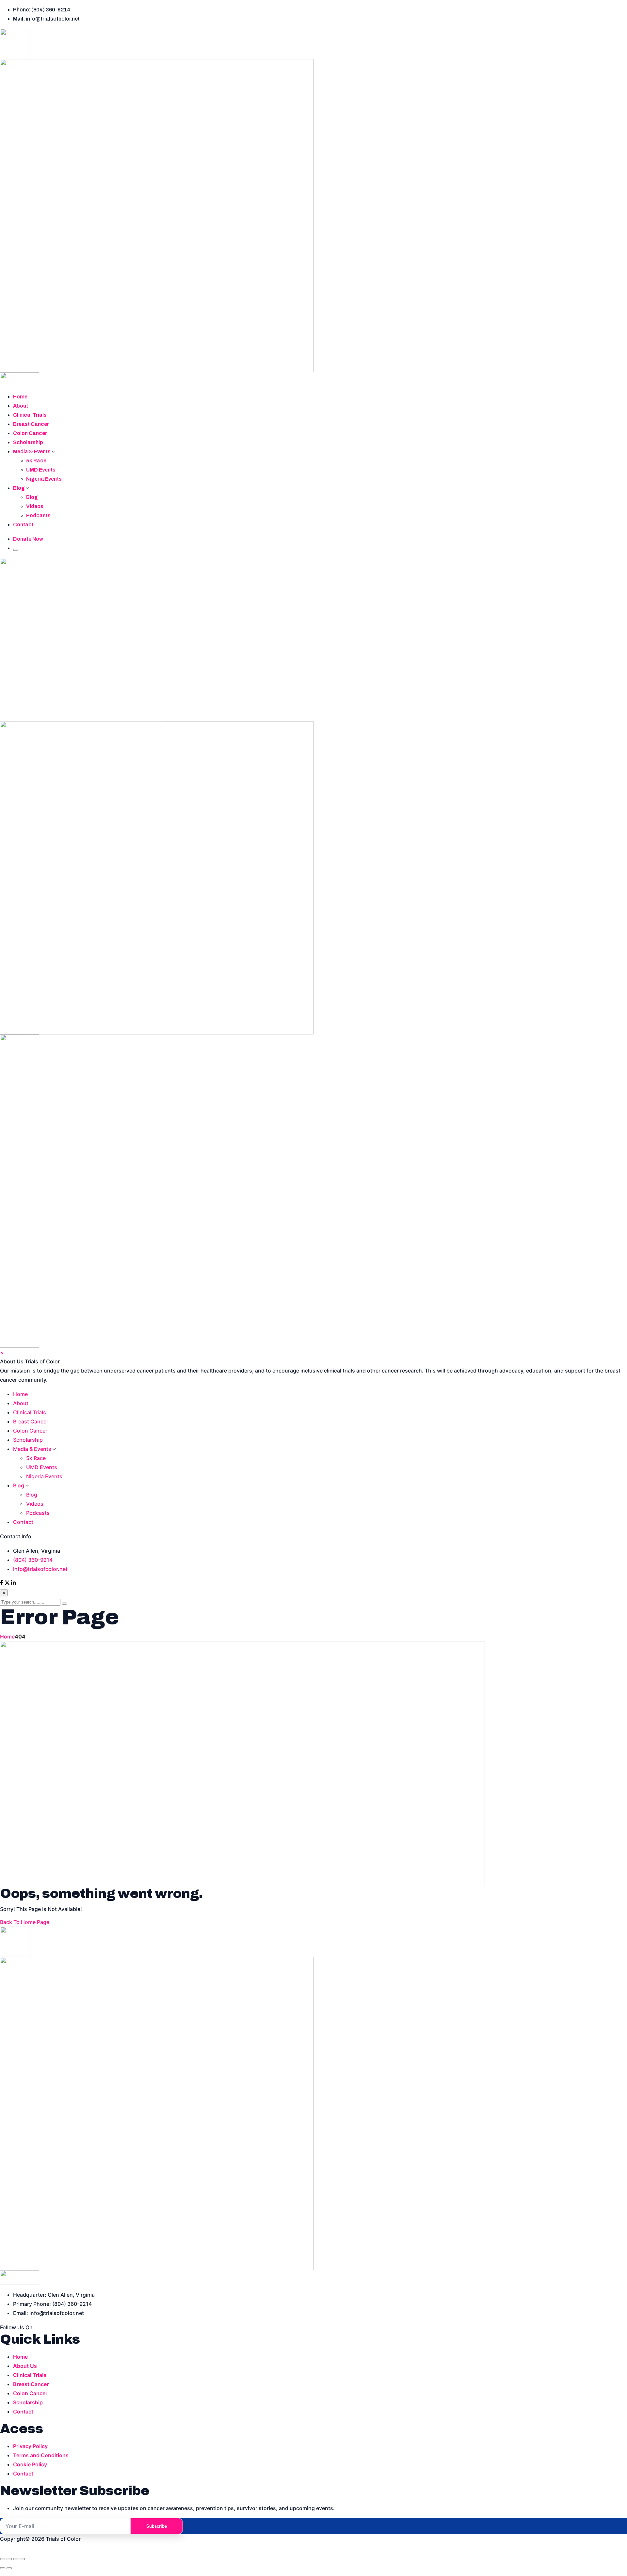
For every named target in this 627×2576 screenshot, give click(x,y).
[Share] (16, 2559)
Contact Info (16, 1536)
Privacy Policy (30, 2446)
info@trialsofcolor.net (40, 1569)
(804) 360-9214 (33, 1560)
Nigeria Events (44, 479)
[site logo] (313, 208)
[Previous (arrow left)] (3, 2568)
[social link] (2, 1583)
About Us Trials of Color (30, 1361)
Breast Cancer (31, 424)
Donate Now (28, 539)
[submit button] (64, 1604)
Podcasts (38, 515)
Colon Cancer (30, 433)
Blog (19, 488)
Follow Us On (16, 2327)
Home (20, 397)
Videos (35, 506)
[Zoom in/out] (3, 2559)
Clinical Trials (30, 415)
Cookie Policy (30, 2464)
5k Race (36, 461)
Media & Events (32, 451)
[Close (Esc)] (22, 2559)
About (21, 406)
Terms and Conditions (41, 2455)
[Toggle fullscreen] (9, 2559)
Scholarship (28, 442)
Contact (23, 525)
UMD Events (41, 470)
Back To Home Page (25, 1922)
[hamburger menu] (16, 550)
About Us (25, 2366)
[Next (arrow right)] (9, 2568)
